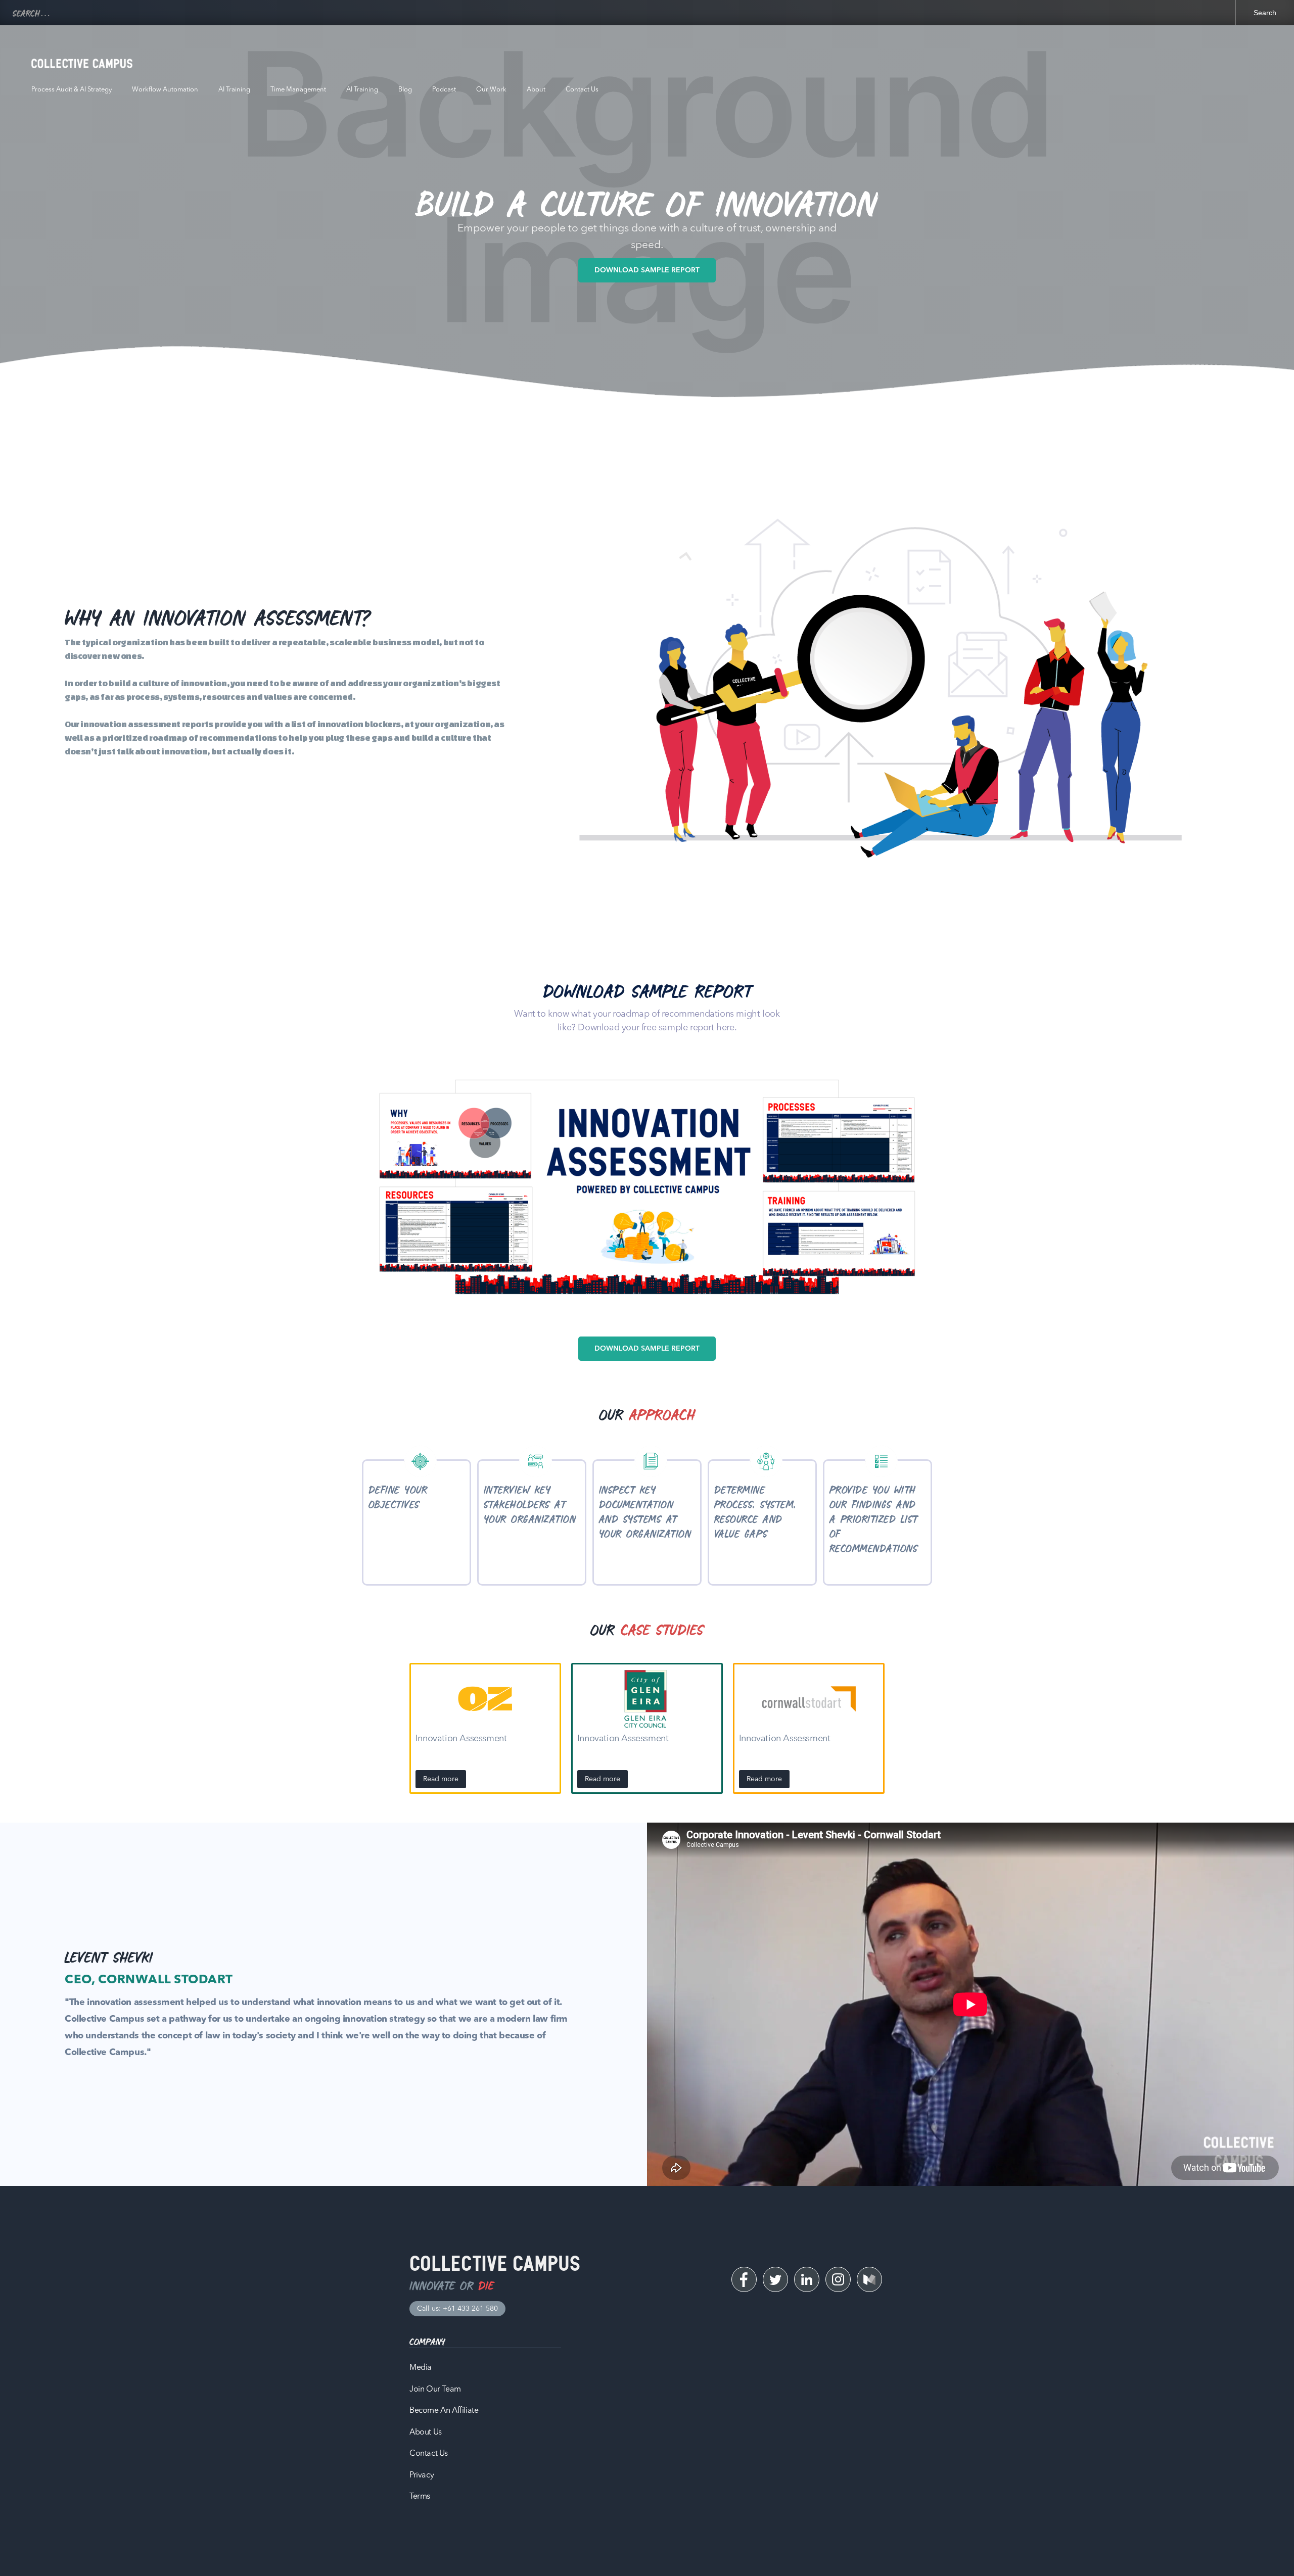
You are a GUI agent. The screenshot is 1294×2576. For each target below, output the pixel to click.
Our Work (491, 90)
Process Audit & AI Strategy (72, 90)
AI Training (234, 90)
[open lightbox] (647, 1188)
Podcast (444, 90)
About (536, 90)
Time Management (298, 90)
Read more (441, 1779)
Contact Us (582, 90)
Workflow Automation (165, 90)
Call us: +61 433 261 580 (457, 2309)
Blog (405, 90)
